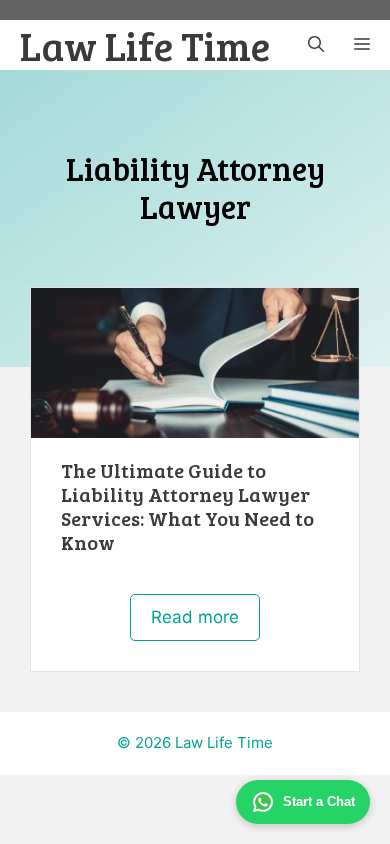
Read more (195, 617)
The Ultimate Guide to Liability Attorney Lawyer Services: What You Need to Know (187, 506)
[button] (316, 45)
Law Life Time (145, 45)
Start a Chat (319, 801)
